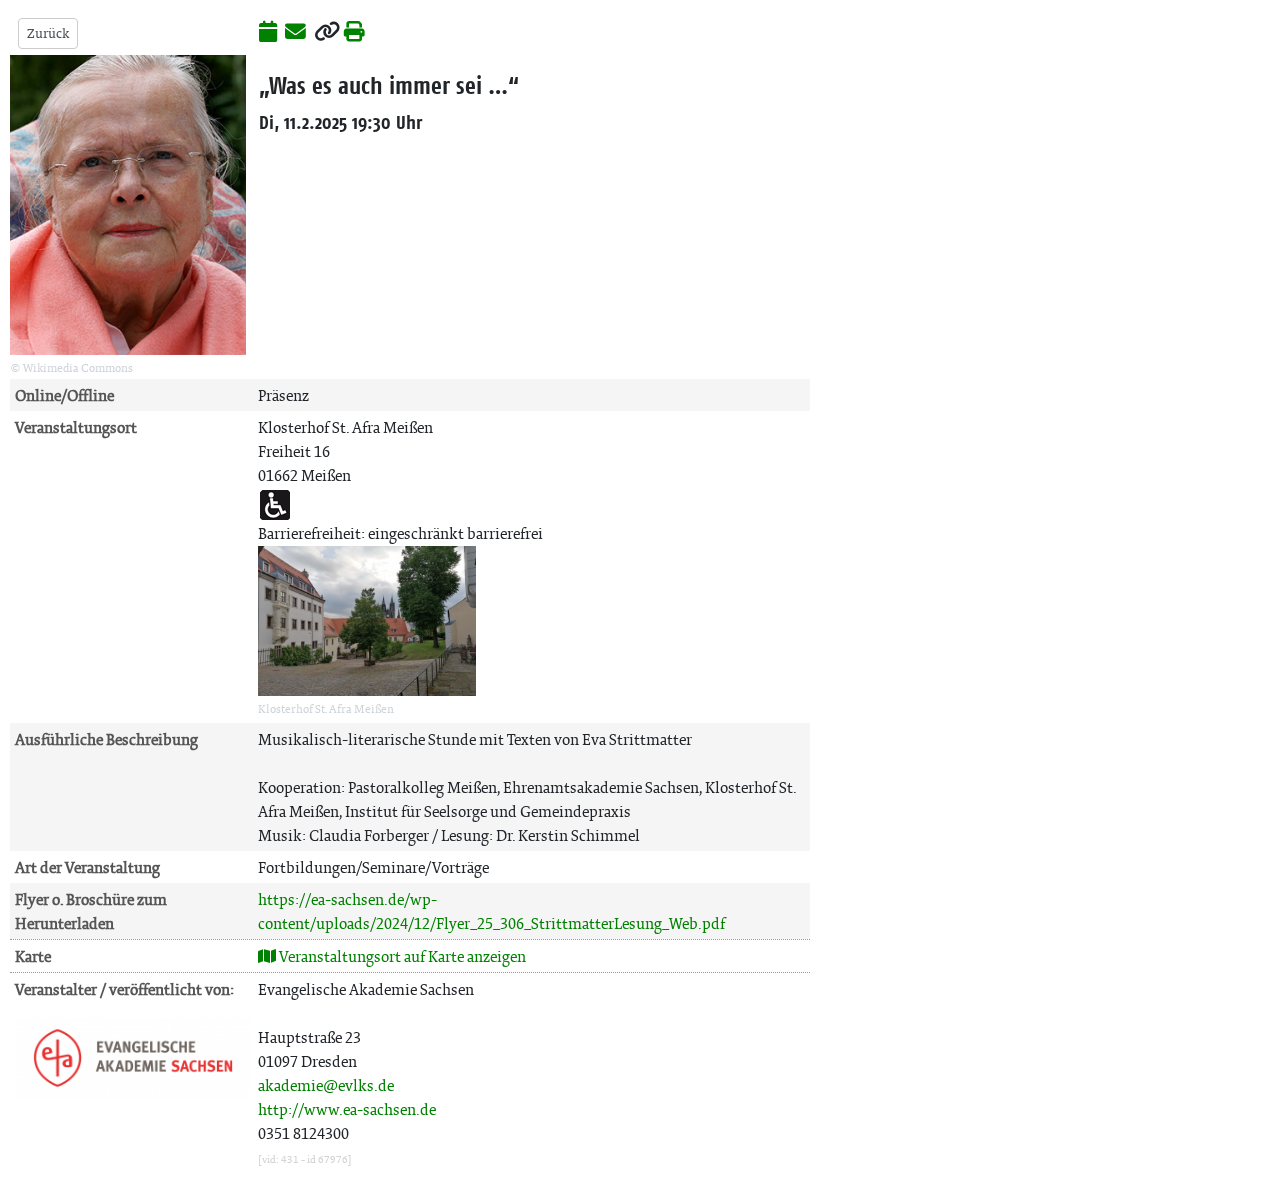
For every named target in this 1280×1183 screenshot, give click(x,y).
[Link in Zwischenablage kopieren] (327, 33)
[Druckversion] (354, 33)
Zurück (48, 33)
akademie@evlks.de (326, 1085)
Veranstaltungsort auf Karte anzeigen (401, 956)
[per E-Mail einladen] (295, 33)
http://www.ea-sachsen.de (347, 1109)
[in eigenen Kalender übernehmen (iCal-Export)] (268, 33)
